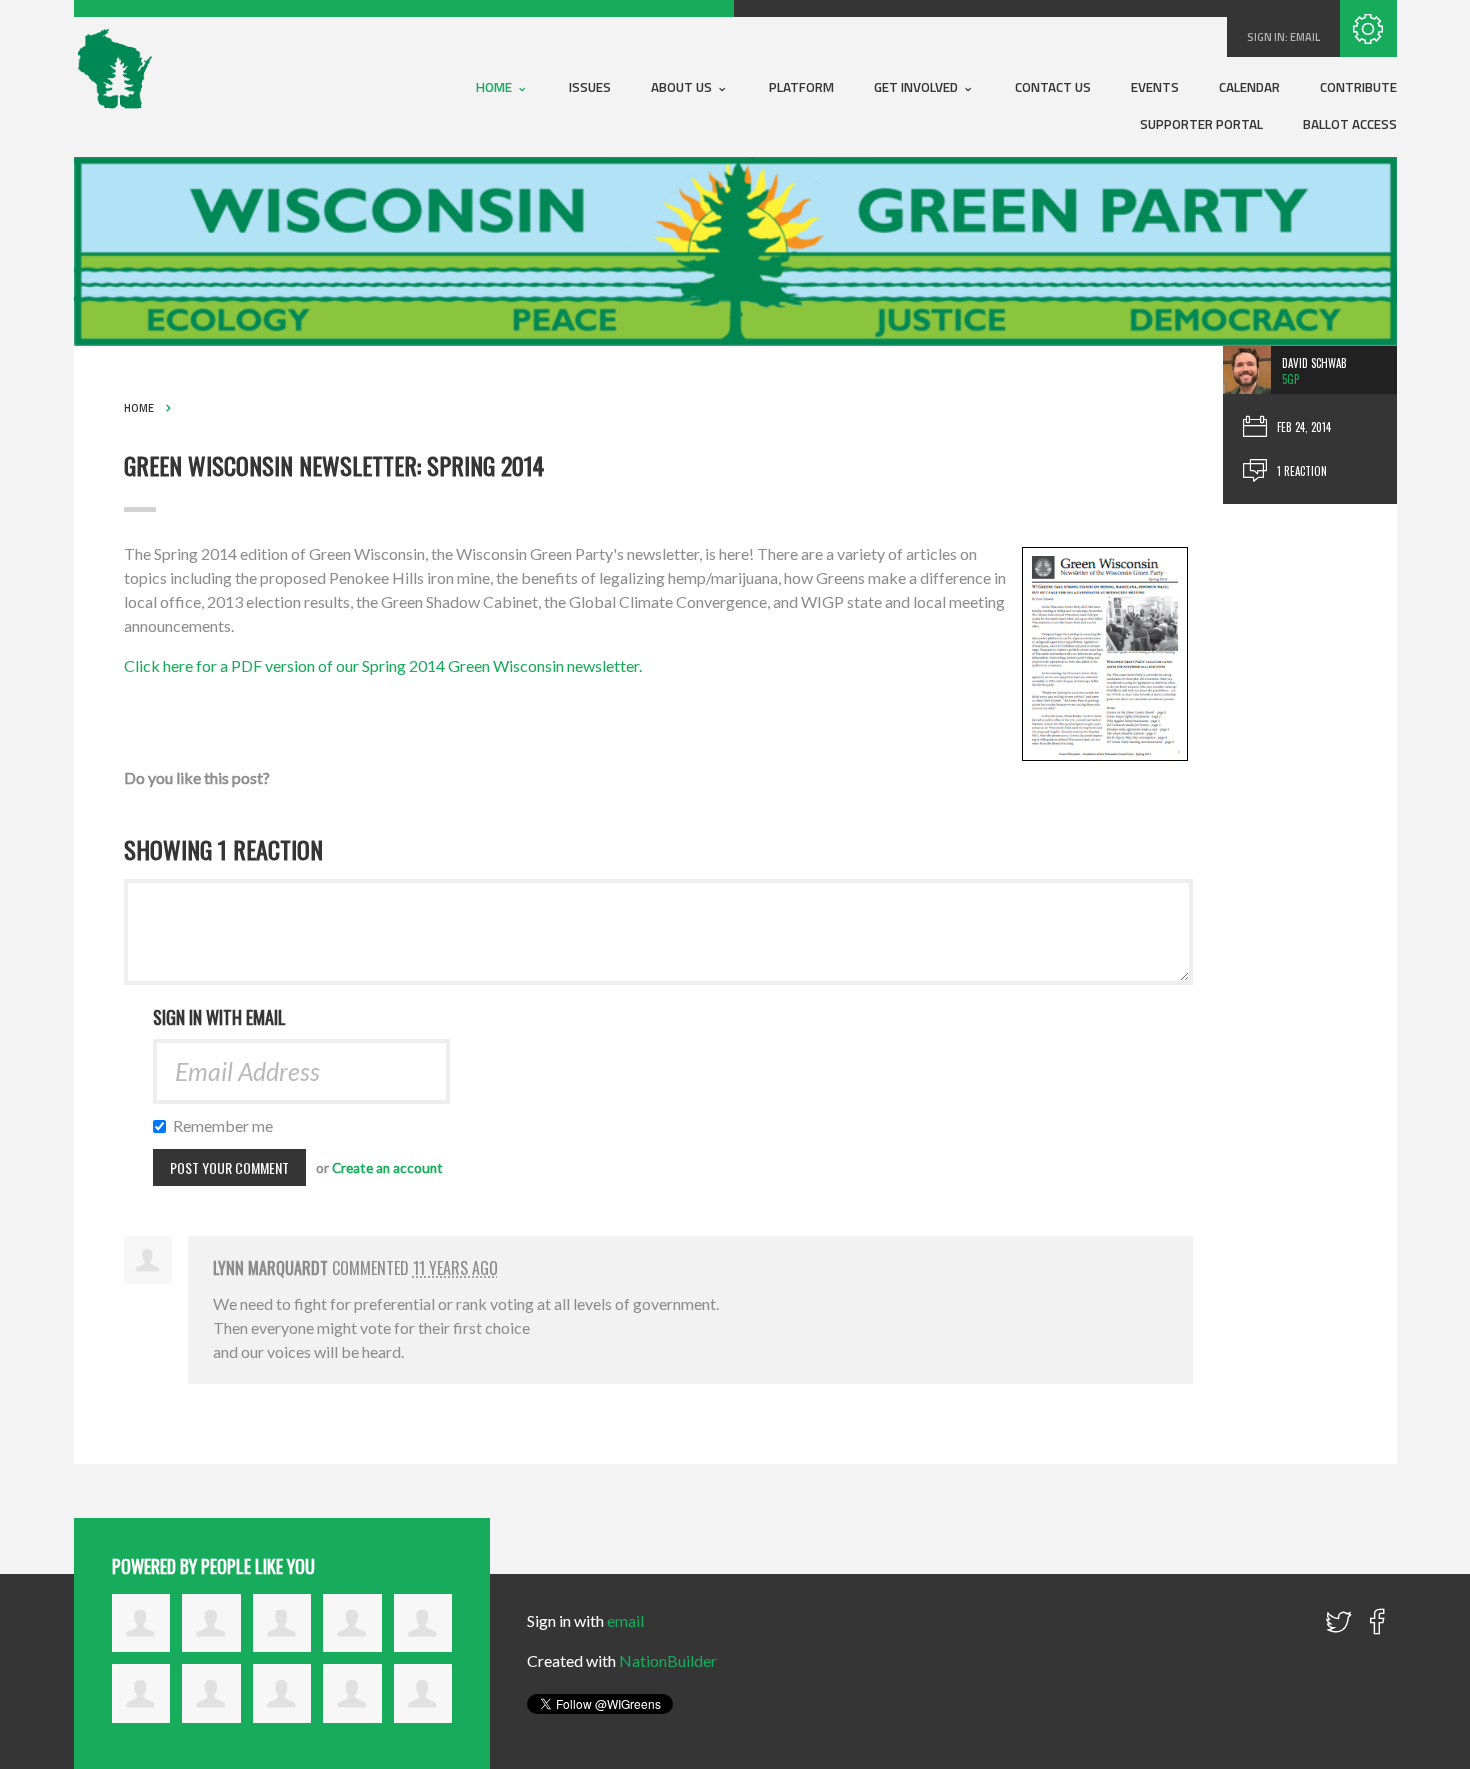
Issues (590, 87)
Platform (801, 87)
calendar (1249, 87)
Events (1155, 87)
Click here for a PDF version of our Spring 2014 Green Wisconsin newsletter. (383, 665)
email (1305, 37)
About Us (683, 87)
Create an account (387, 1168)
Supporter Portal (1201, 124)
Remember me (224, 1125)
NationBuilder (668, 1660)
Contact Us (1053, 87)
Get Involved (917, 87)
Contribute (1358, 87)
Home (495, 87)
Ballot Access (1350, 124)
